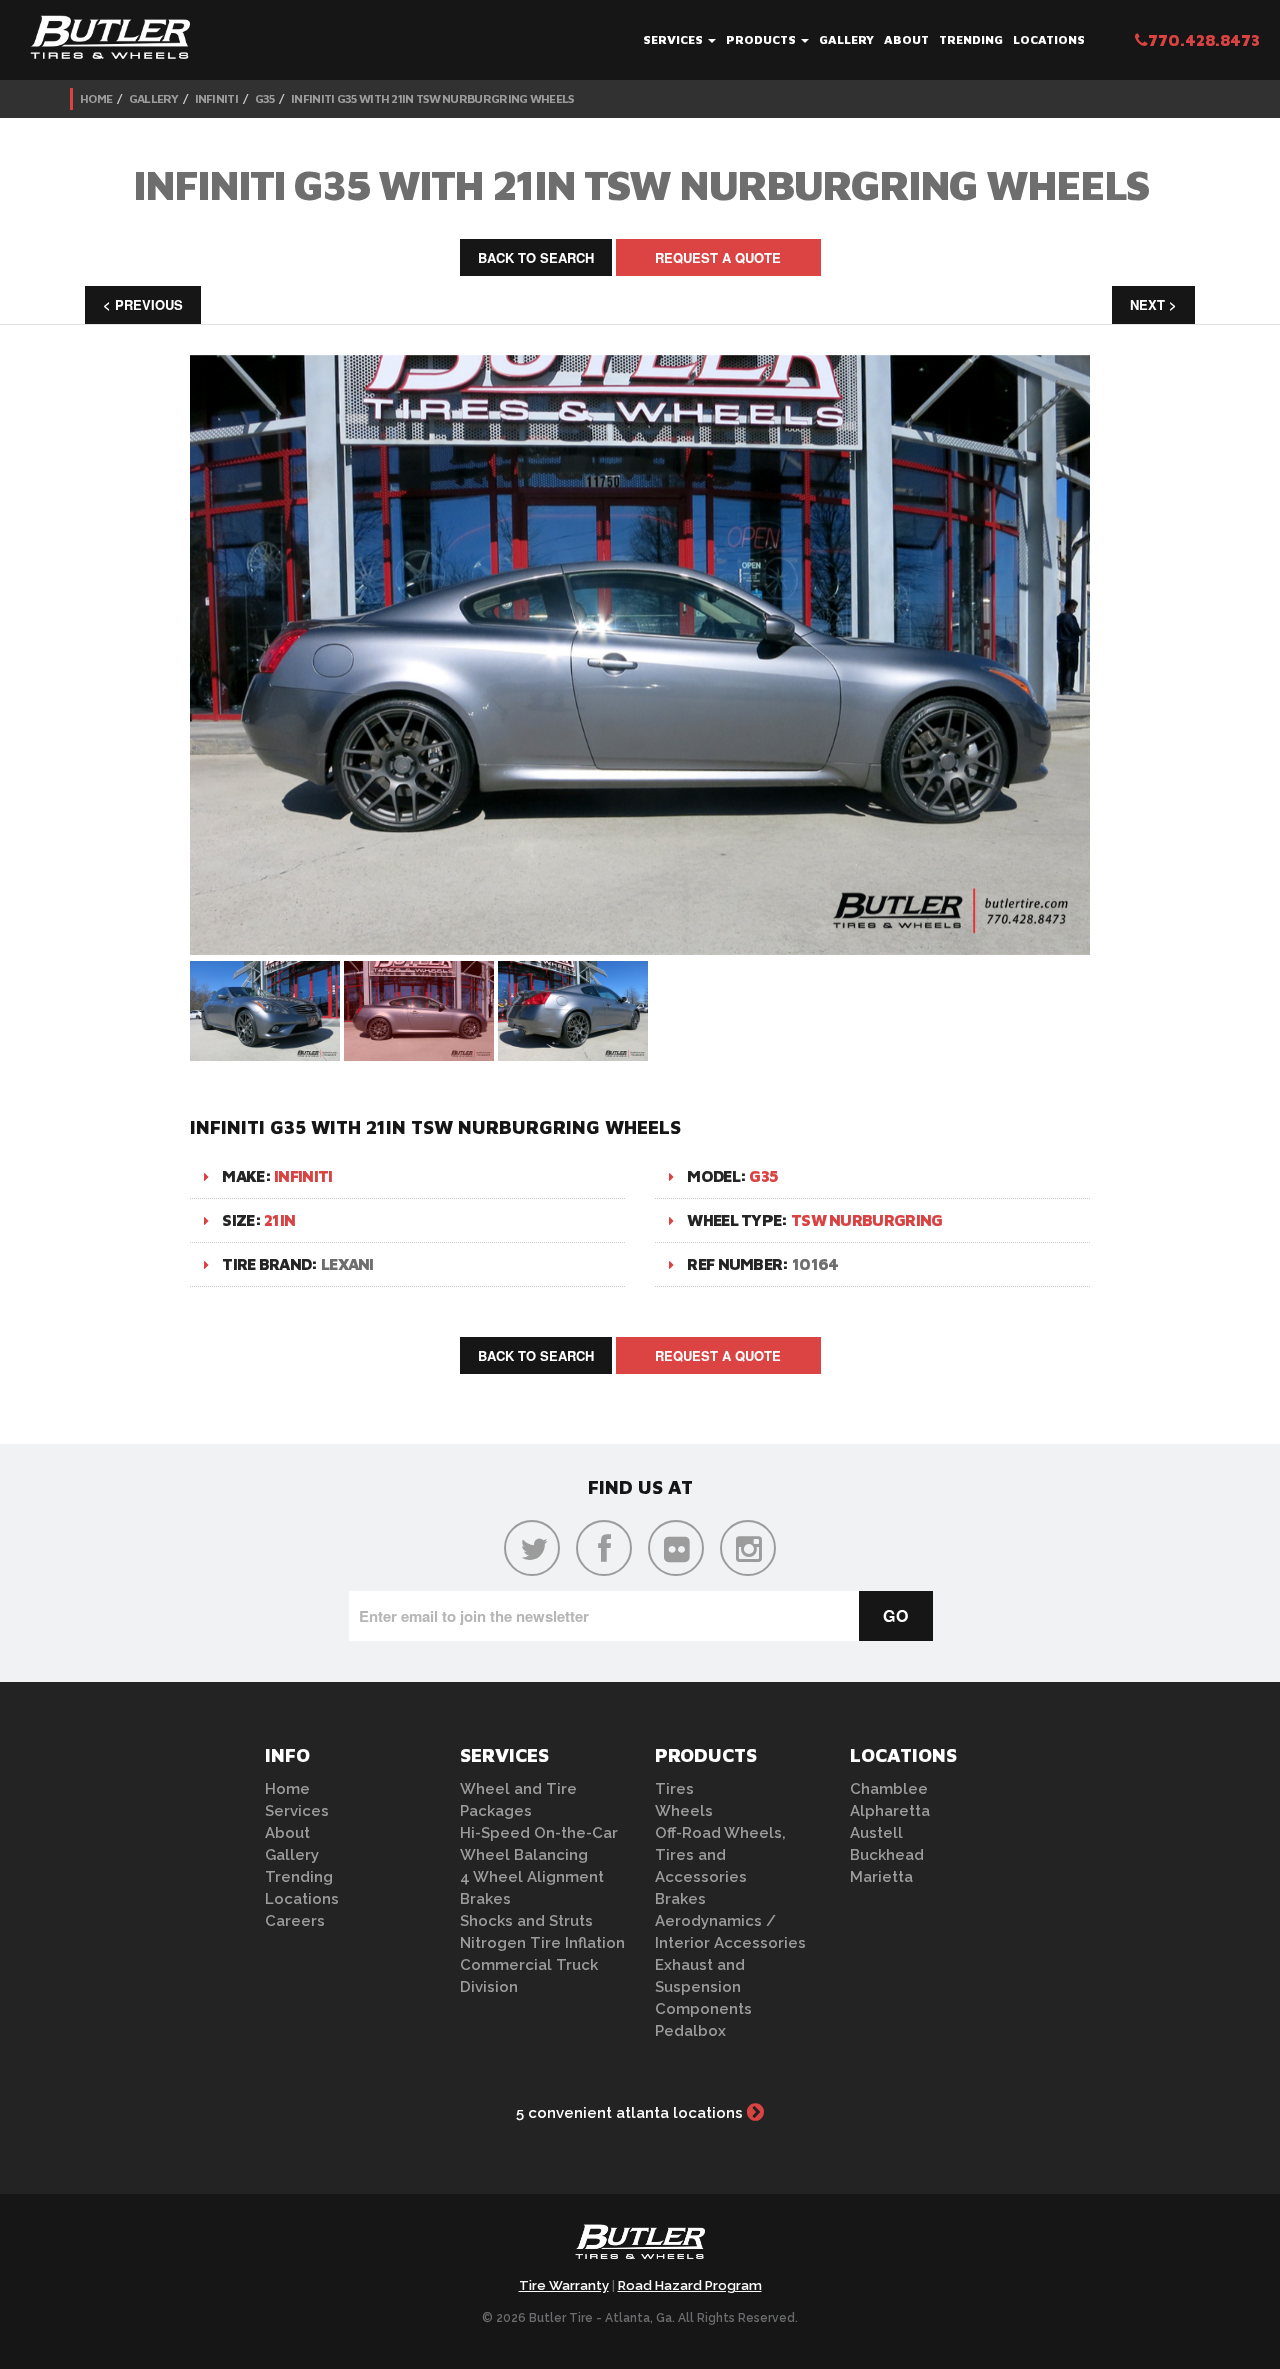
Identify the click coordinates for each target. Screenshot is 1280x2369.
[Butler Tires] (640, 2248)
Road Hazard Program (690, 2285)
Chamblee (889, 1789)
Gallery (846, 39)
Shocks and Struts (526, 1921)
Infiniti (216, 98)
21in (279, 1220)
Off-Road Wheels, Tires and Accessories (720, 1855)
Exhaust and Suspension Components (703, 1987)
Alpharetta (890, 1811)
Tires (674, 1789)
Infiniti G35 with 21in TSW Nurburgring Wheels (432, 98)
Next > (1153, 304)
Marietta (881, 1877)
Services (674, 39)
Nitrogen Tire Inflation (542, 1943)
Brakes (485, 1899)
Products (762, 39)
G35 (265, 98)
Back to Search (536, 257)
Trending (971, 39)
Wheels (684, 1811)
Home (96, 98)
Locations (1049, 39)
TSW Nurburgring (867, 1220)
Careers (295, 1921)
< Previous (143, 304)
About (906, 39)
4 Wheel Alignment (532, 1877)
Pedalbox (690, 2031)
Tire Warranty (564, 2285)
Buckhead (887, 1855)
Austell (876, 1833)
